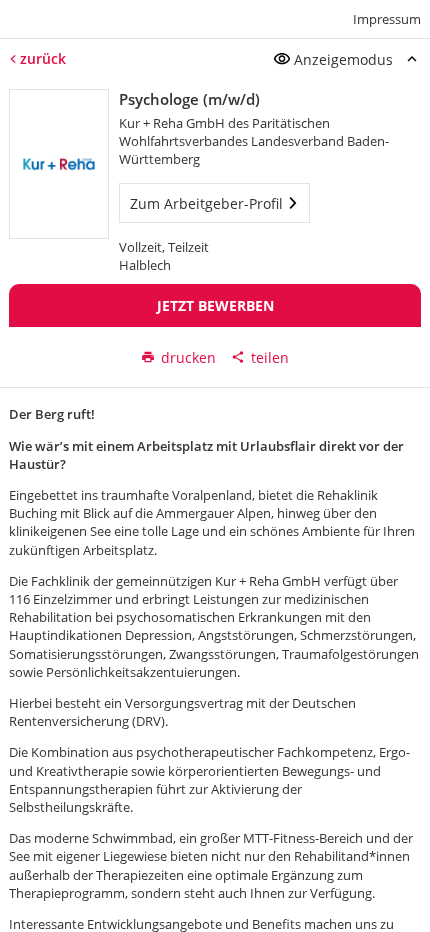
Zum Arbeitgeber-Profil (206, 203)
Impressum (387, 19)
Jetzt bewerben (215, 305)
